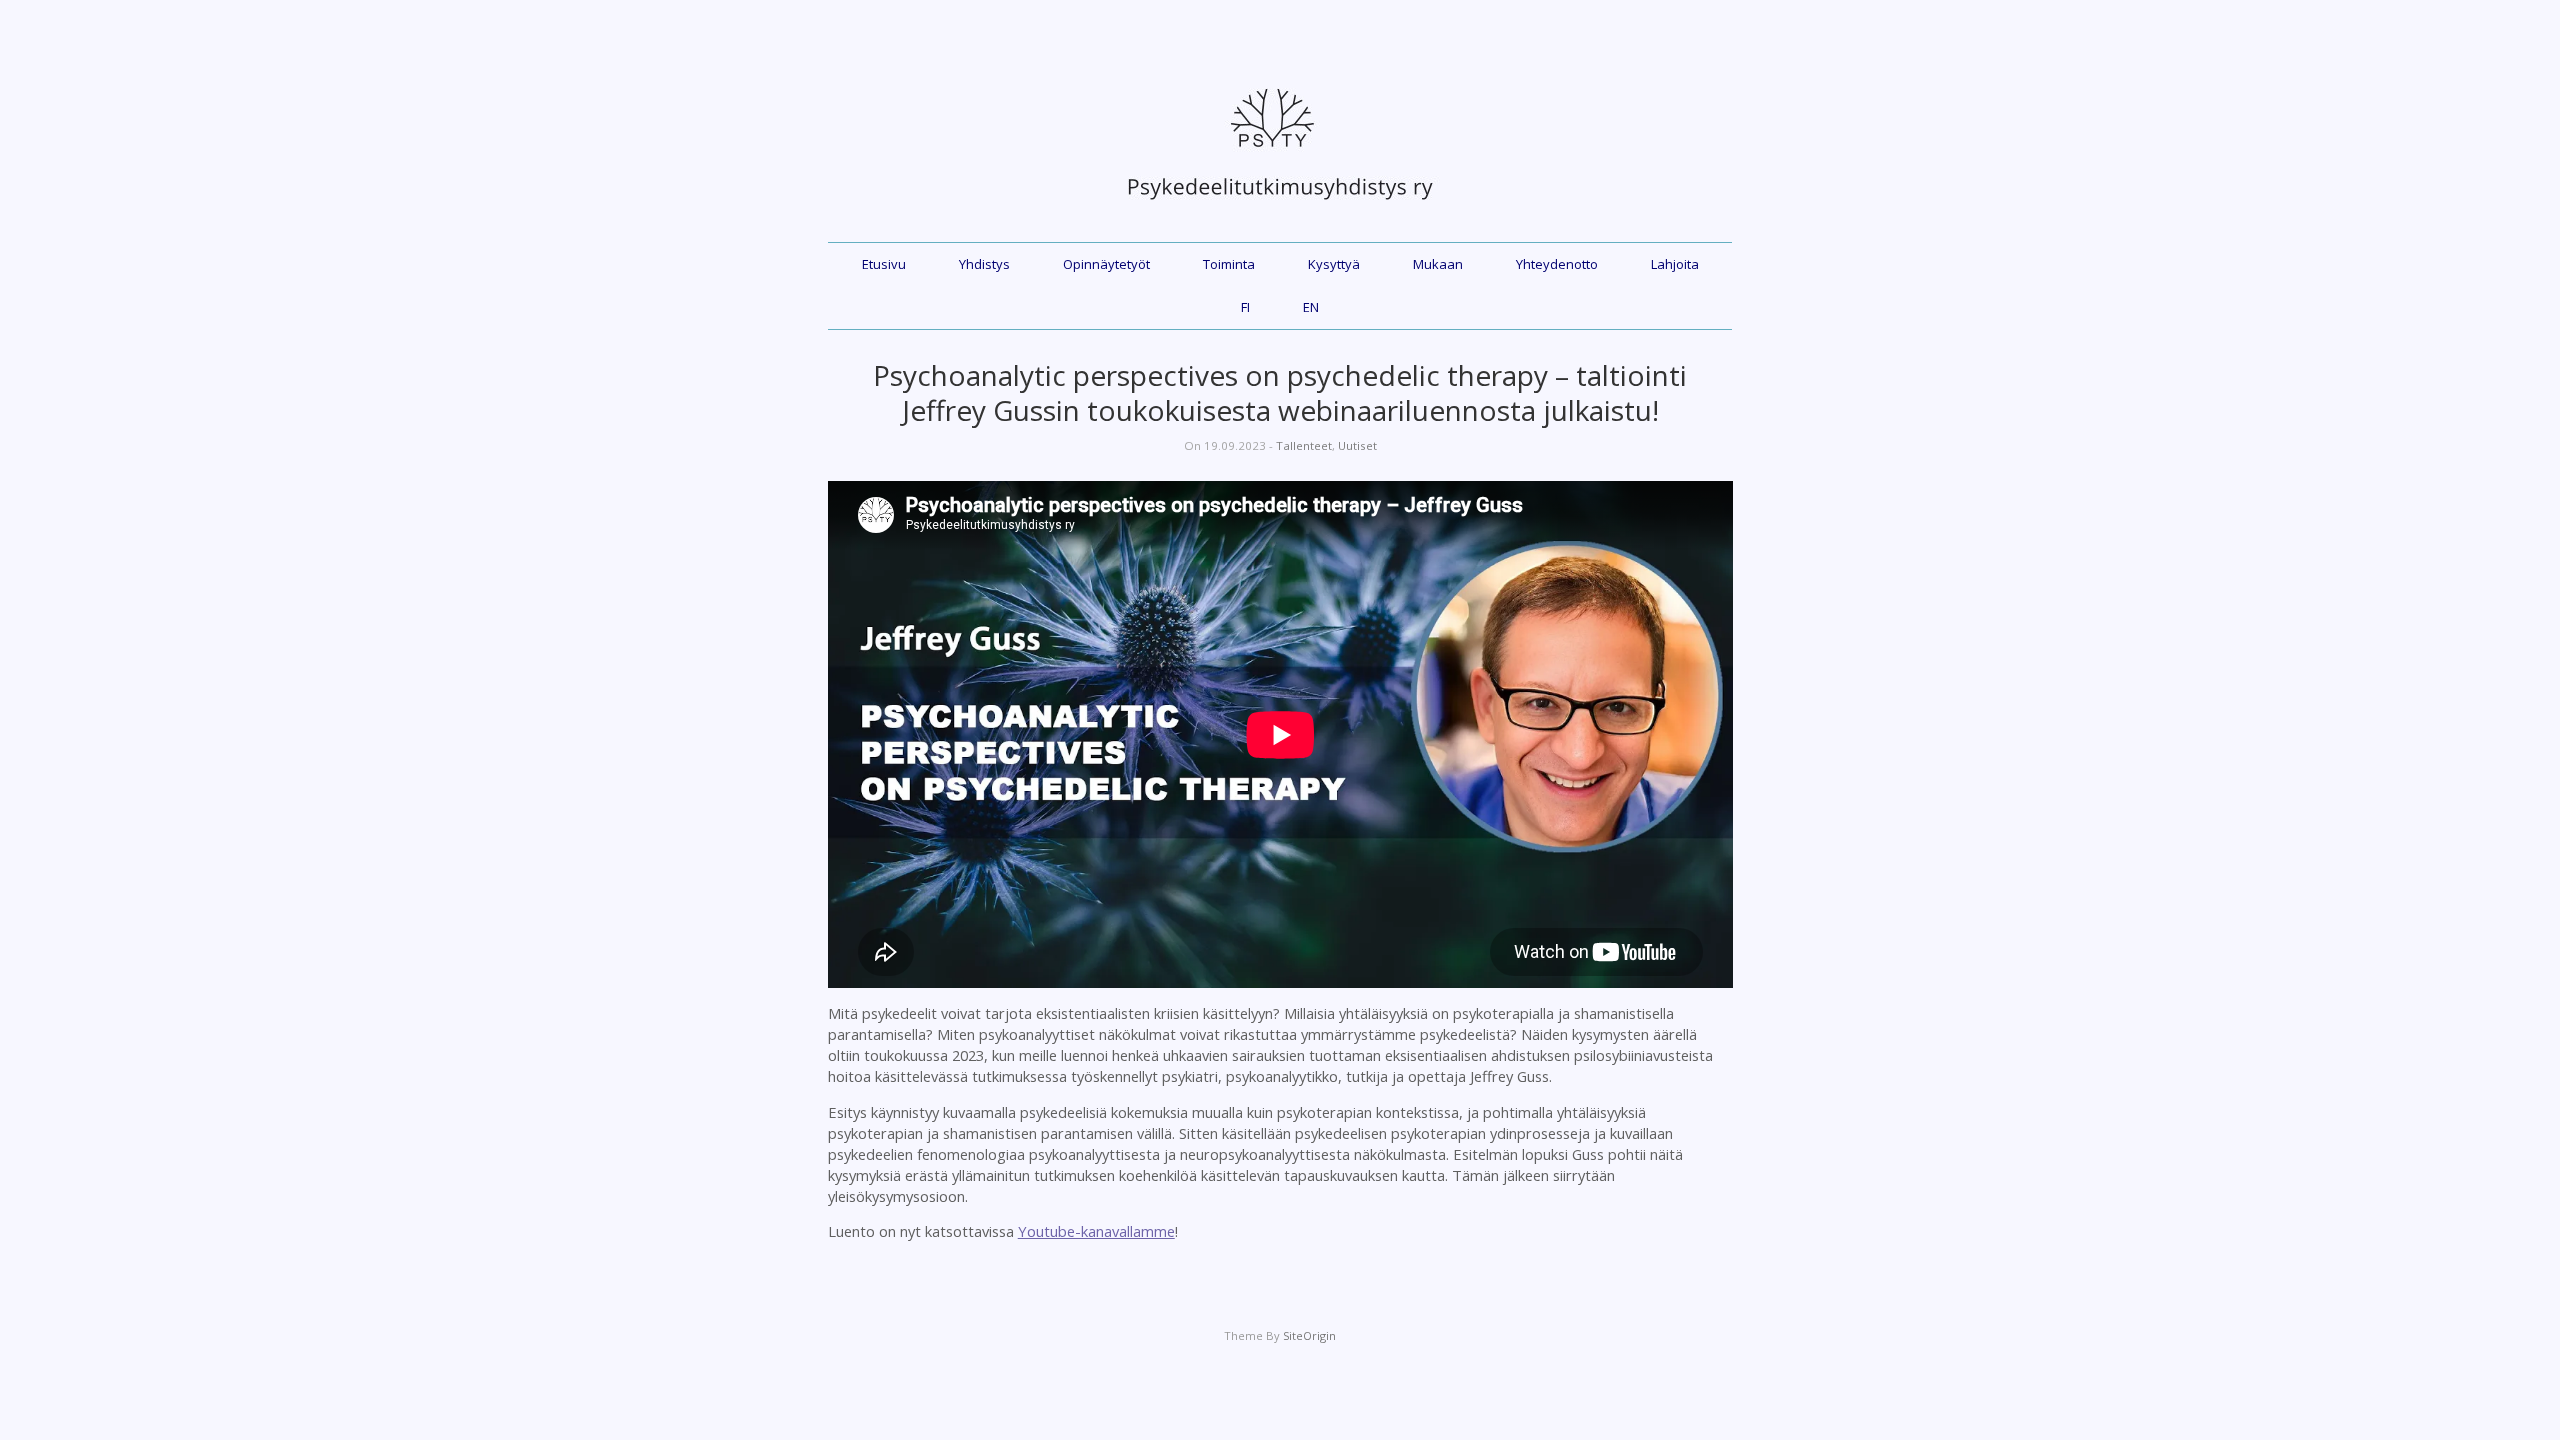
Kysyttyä (1334, 264)
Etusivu (884, 264)
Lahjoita (1675, 264)
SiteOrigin (1309, 1335)
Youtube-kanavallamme (1096, 1231)
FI (1245, 307)
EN (1311, 307)
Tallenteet (1304, 445)
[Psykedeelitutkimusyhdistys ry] (1280, 210)
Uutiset (1357, 445)
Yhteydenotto (1557, 264)
